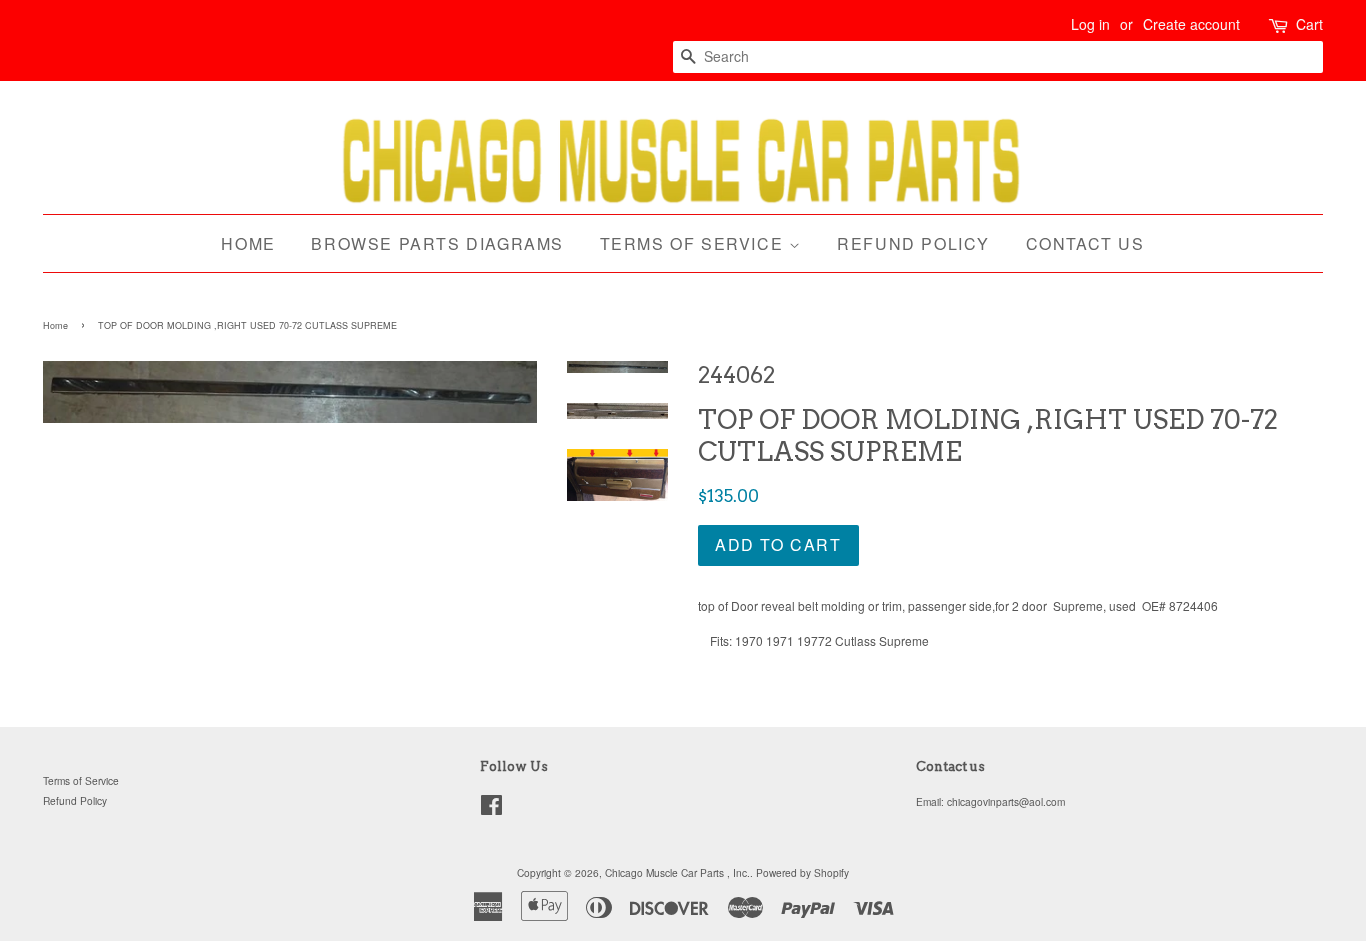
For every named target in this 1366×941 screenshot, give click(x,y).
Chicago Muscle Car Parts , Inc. (677, 872)
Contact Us (1085, 243)
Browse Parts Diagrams (437, 243)
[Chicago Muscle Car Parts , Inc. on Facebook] (491, 809)
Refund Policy (913, 243)
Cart (1309, 24)
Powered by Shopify (802, 872)
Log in (1090, 24)
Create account (1191, 24)
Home (248, 243)
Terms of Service (694, 243)
